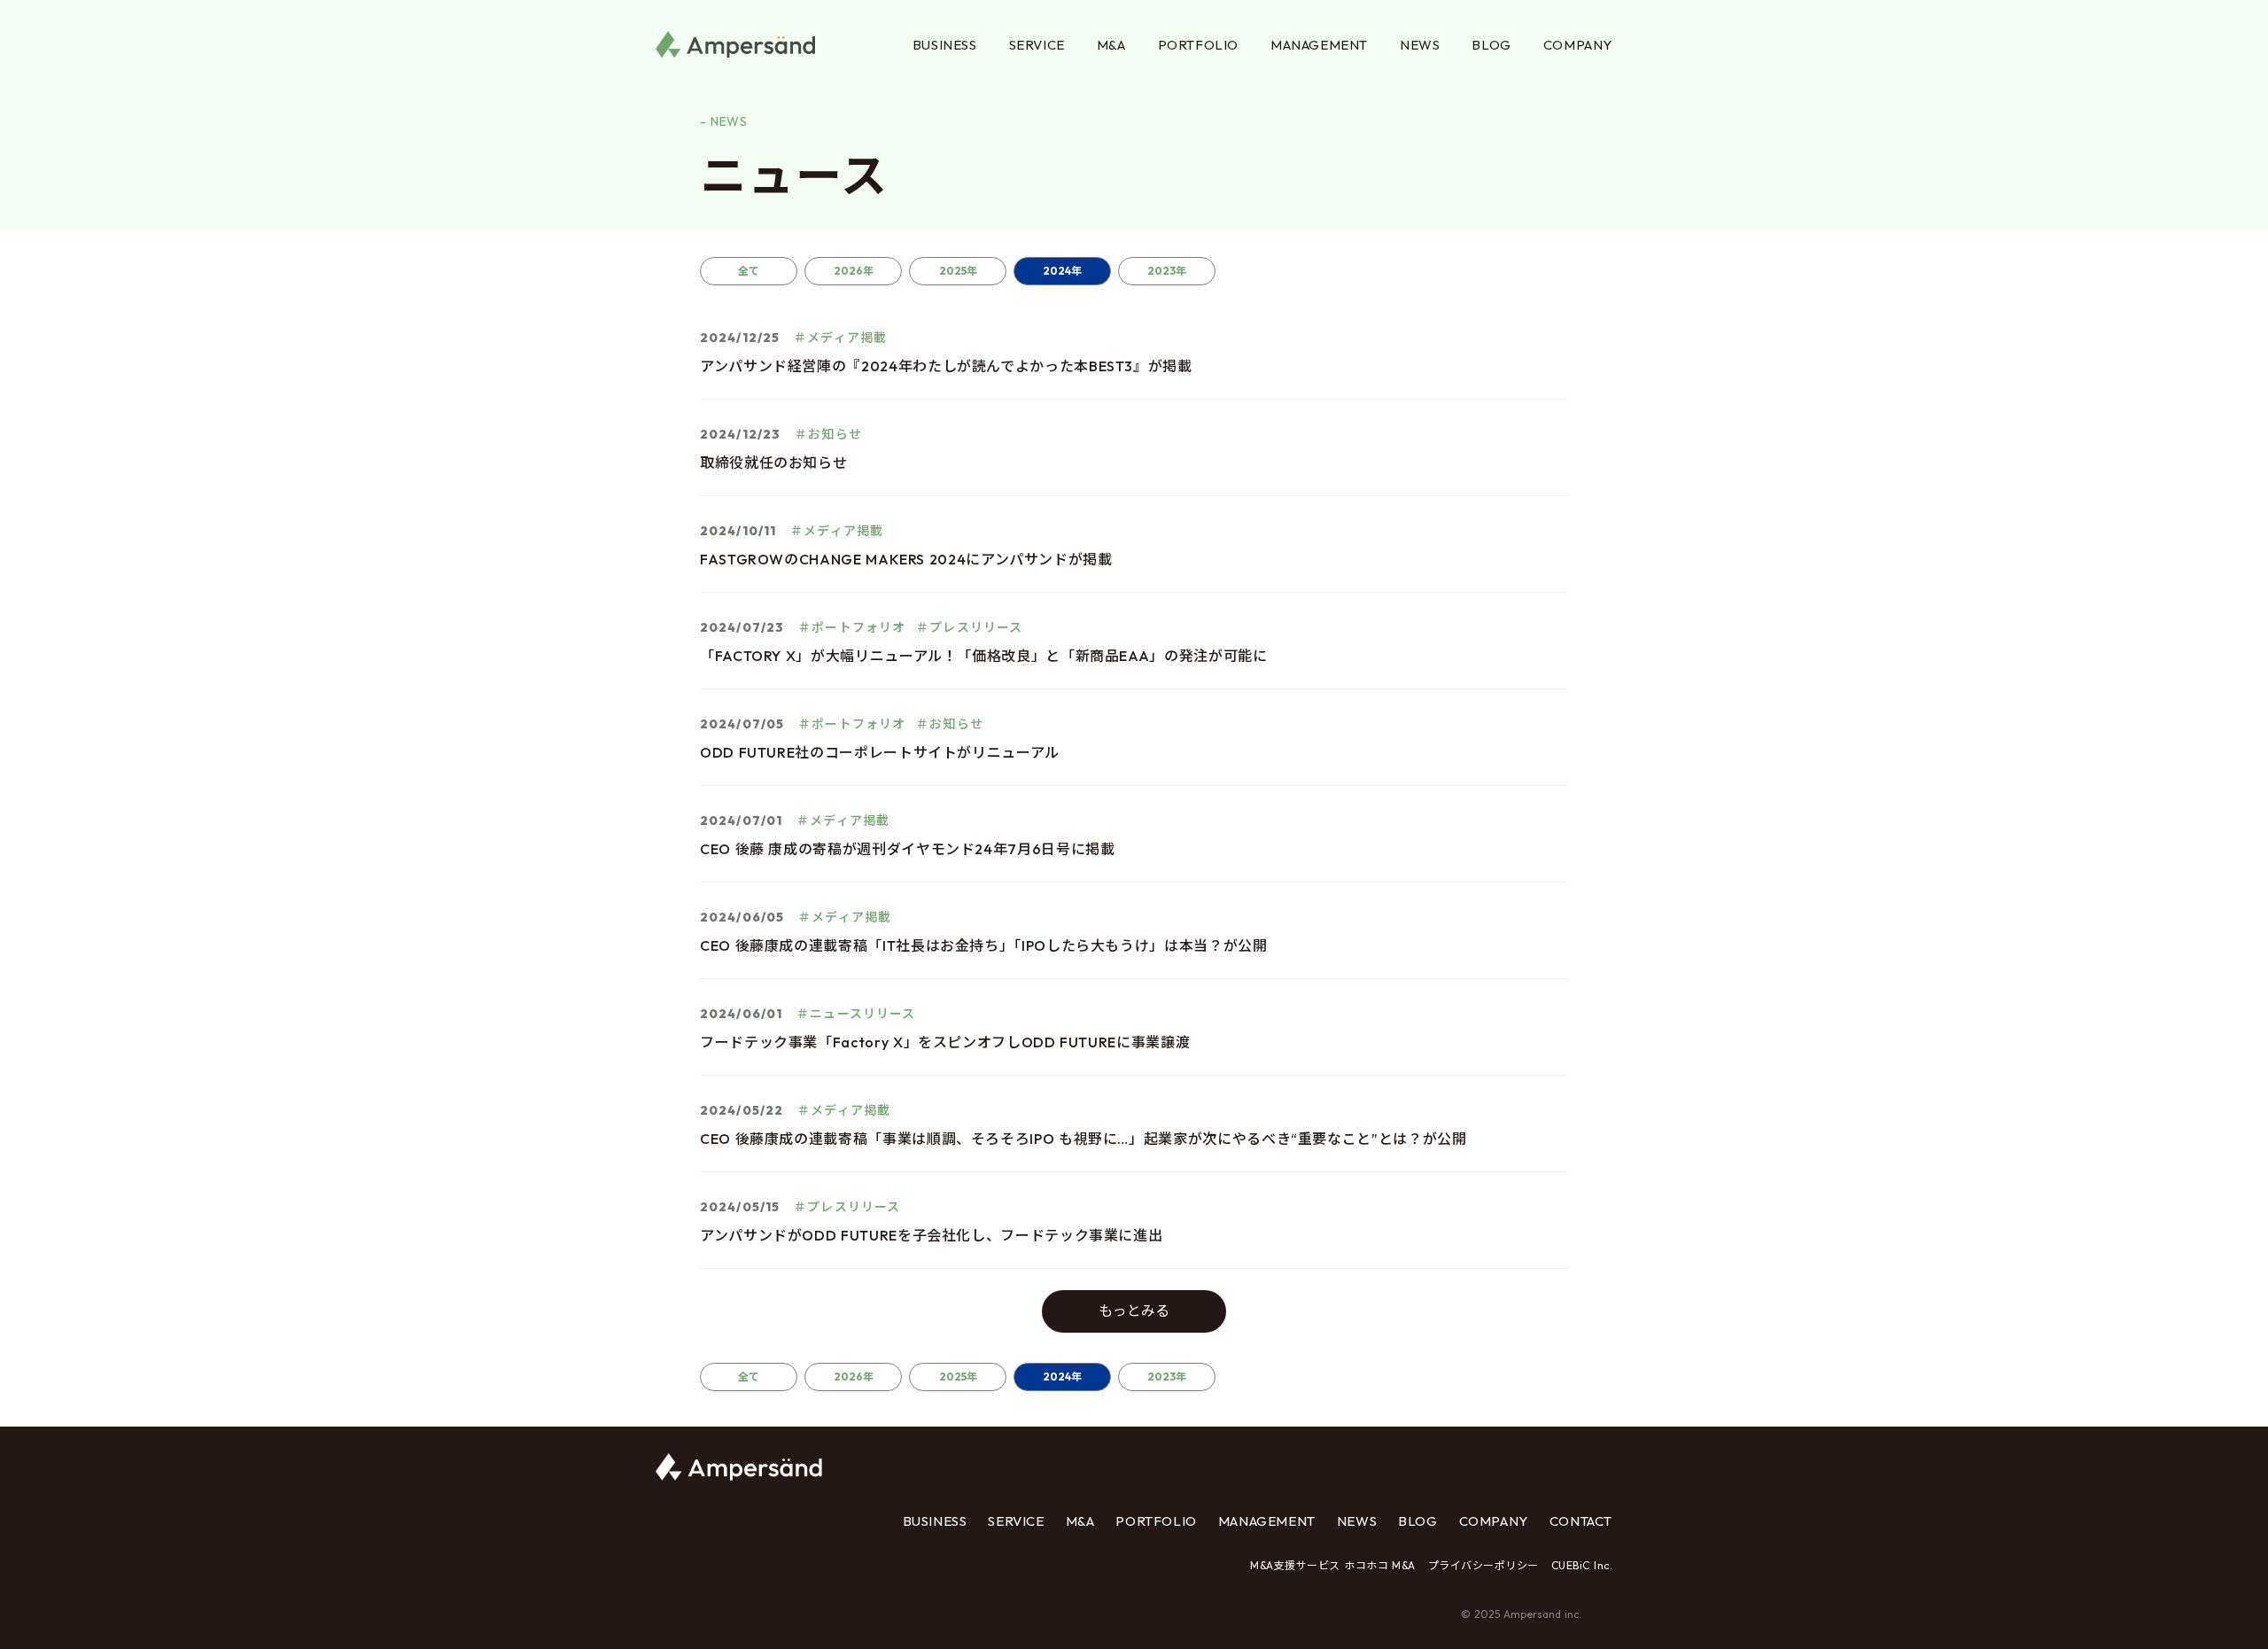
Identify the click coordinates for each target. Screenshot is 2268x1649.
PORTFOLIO (1198, 45)
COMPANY (1578, 45)
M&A (1111, 45)
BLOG (1491, 45)
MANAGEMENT (1319, 45)
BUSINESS (945, 45)
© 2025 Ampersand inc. (1521, 1614)
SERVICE (1037, 45)
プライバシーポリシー (1484, 1565)
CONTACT (1581, 1521)
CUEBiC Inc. (1582, 1565)
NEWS (1420, 45)
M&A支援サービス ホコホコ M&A (1333, 1565)
